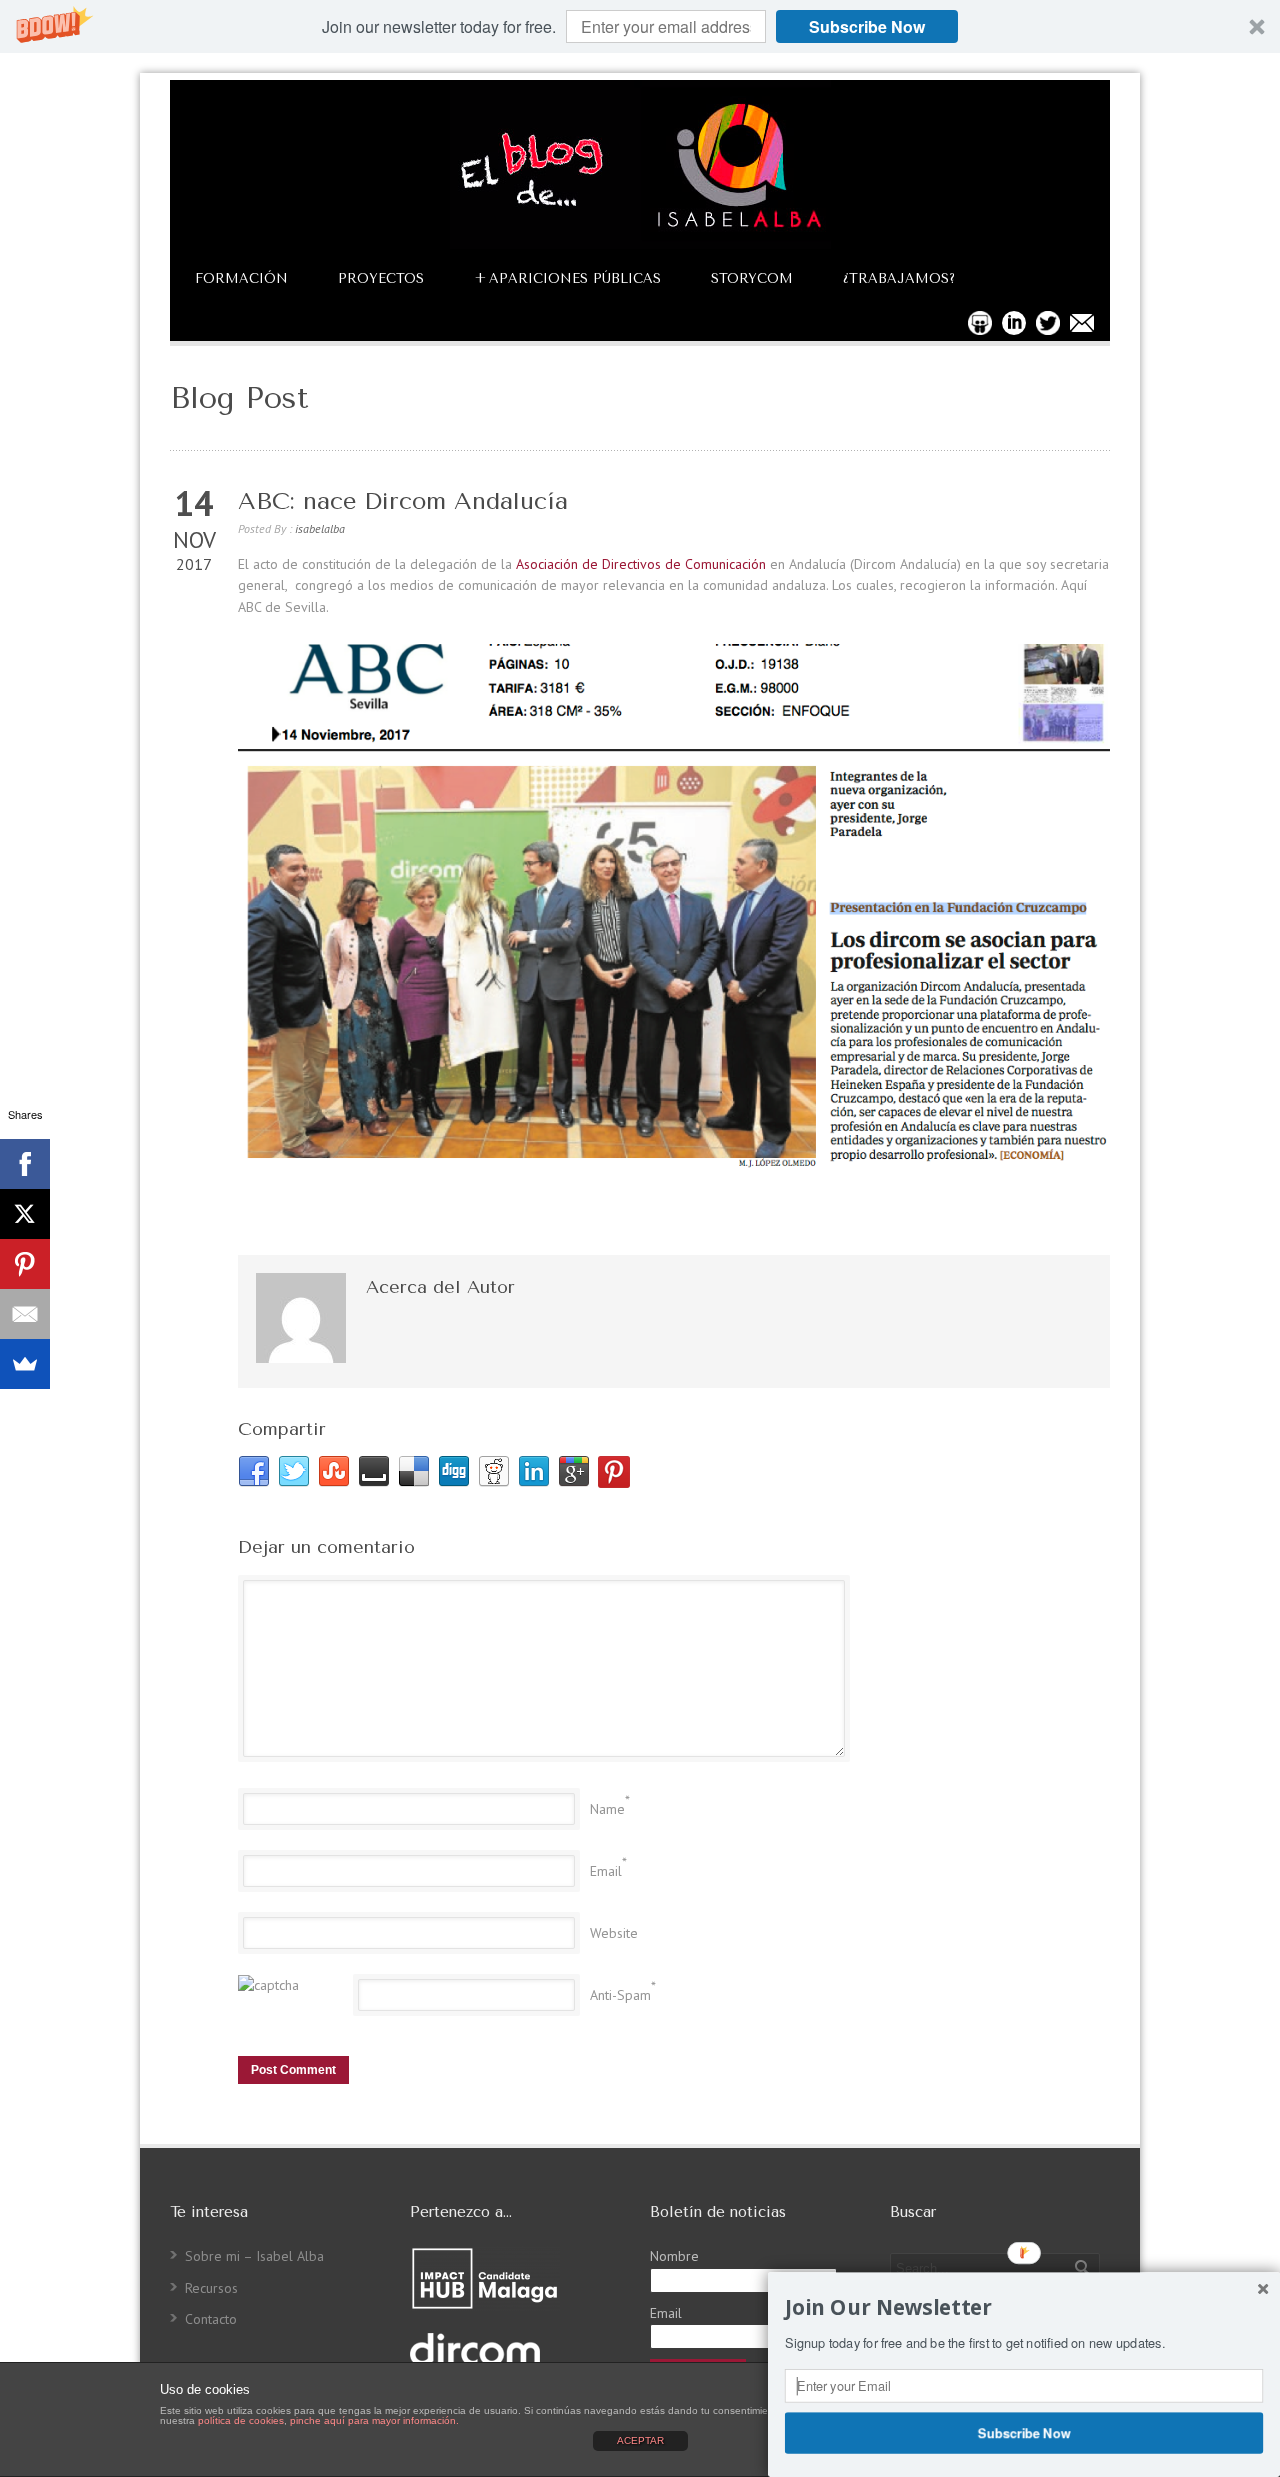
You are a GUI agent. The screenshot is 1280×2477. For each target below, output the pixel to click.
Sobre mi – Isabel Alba (254, 2256)
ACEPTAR (640, 2440)
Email (606, 1871)
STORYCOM (752, 278)
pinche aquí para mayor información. (374, 2420)
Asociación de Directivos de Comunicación (641, 564)
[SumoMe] (25, 1364)
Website (614, 1933)
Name (607, 1809)
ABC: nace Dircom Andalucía (403, 501)
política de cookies (241, 2420)
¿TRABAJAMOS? (899, 278)
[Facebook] (25, 1164)
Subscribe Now (867, 26)
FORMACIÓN (241, 278)
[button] (640, 26)
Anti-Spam (620, 1995)
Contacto (211, 2319)
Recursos (211, 2288)
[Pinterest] (25, 1264)
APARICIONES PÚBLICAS (567, 278)
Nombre (674, 2256)
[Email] (25, 1314)
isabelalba (320, 528)
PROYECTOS (381, 278)
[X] (25, 1214)
